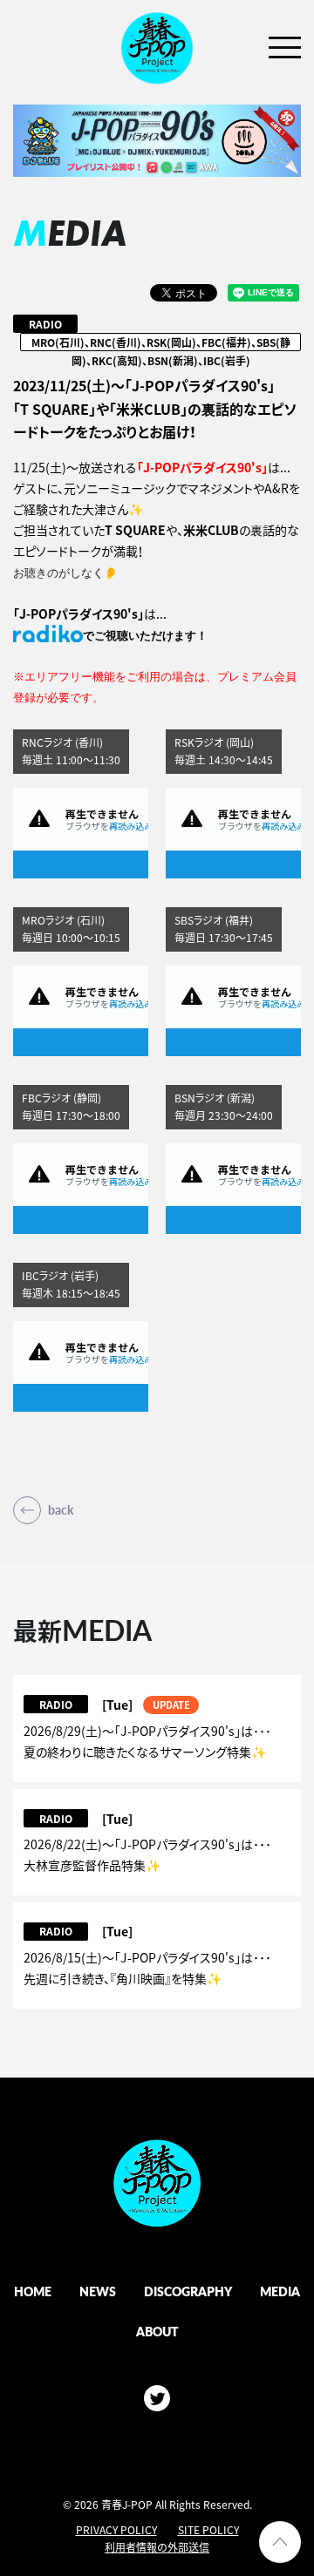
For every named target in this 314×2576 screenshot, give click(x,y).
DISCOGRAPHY (188, 2291)
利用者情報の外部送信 (157, 2547)
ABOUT (157, 2331)
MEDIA (280, 2291)
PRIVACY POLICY (116, 2530)
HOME (33, 2291)
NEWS (98, 2291)
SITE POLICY (208, 2530)
